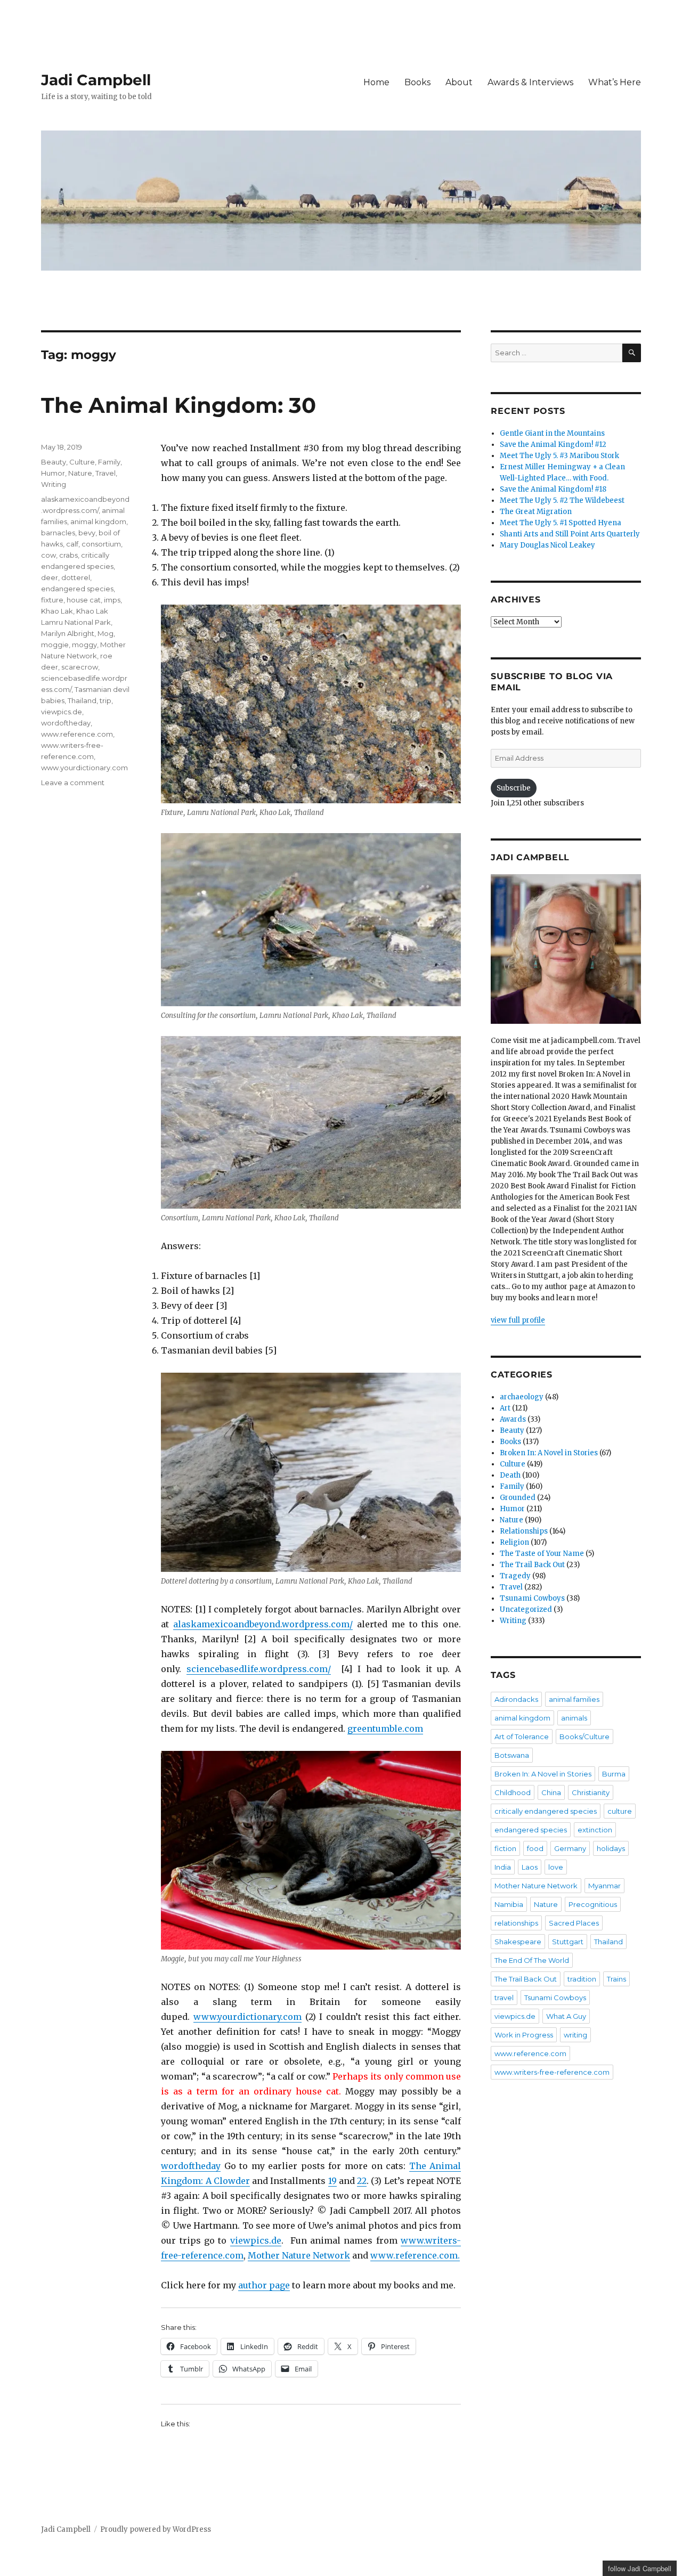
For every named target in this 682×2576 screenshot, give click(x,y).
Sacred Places (574, 1923)
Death (510, 1475)
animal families (574, 1699)
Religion (514, 1542)
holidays (611, 1848)
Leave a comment (73, 782)
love (556, 1867)
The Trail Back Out (532, 1565)
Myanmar (604, 1886)
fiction (505, 1848)
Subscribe (514, 788)
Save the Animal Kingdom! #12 (553, 445)
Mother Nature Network (299, 2255)
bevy (87, 533)
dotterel (76, 577)
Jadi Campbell (96, 80)
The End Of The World (532, 1960)
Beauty (54, 462)
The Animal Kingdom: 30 (178, 405)
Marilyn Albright (68, 633)
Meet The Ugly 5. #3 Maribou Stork (559, 456)
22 (362, 2181)
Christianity (591, 1792)
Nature (80, 473)
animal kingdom (98, 521)
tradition (582, 1979)
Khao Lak (57, 611)
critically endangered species (546, 1811)
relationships (516, 1923)
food (535, 1848)
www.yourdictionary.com (247, 2017)
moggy (84, 645)
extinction (595, 1830)
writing (575, 2035)
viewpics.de (256, 2240)
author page (264, 2285)
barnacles (58, 533)
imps (112, 600)
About (459, 82)
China (551, 1792)
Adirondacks (516, 1699)
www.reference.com (77, 734)
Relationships (524, 1531)
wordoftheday (191, 2166)
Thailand (82, 700)
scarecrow (80, 667)
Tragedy (515, 1576)
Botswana (512, 1755)
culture (620, 1811)
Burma (614, 1774)
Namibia (509, 1904)
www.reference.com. (415, 2255)
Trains (616, 1979)
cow (48, 555)
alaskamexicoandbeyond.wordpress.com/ (263, 1624)
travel (504, 1998)
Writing (54, 484)
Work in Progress (524, 2035)
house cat (84, 600)
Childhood (513, 1792)
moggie (55, 645)
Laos (530, 1867)
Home (376, 82)
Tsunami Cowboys (532, 1598)
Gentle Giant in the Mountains (552, 433)
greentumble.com (385, 1729)
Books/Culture (584, 1737)
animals (574, 1718)
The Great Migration (536, 512)
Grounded (518, 1498)
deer (50, 577)
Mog (105, 633)
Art (505, 1408)
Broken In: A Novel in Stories (549, 1453)
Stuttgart (568, 1942)
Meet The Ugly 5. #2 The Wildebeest (562, 500)
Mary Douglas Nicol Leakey (547, 545)
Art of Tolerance (522, 1737)
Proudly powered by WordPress (156, 2529)
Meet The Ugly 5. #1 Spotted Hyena (561, 523)
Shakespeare (518, 1942)
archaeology (522, 1397)
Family (109, 462)
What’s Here (615, 82)
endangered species (77, 589)
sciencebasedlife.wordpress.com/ (259, 1669)
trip (105, 700)
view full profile (518, 1320)
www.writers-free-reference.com (552, 2072)
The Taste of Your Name (542, 1554)
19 (332, 2181)
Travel (105, 473)
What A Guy (566, 2016)
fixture (52, 600)
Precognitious (593, 1904)
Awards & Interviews (530, 82)
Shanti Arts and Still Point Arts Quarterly (570, 534)
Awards (513, 1419)
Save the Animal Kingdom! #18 (553, 489)
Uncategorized (526, 1609)
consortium (101, 544)
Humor (53, 473)
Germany (570, 1848)
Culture (82, 462)
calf (72, 544)
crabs (68, 555)
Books (417, 82)
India (503, 1867)
